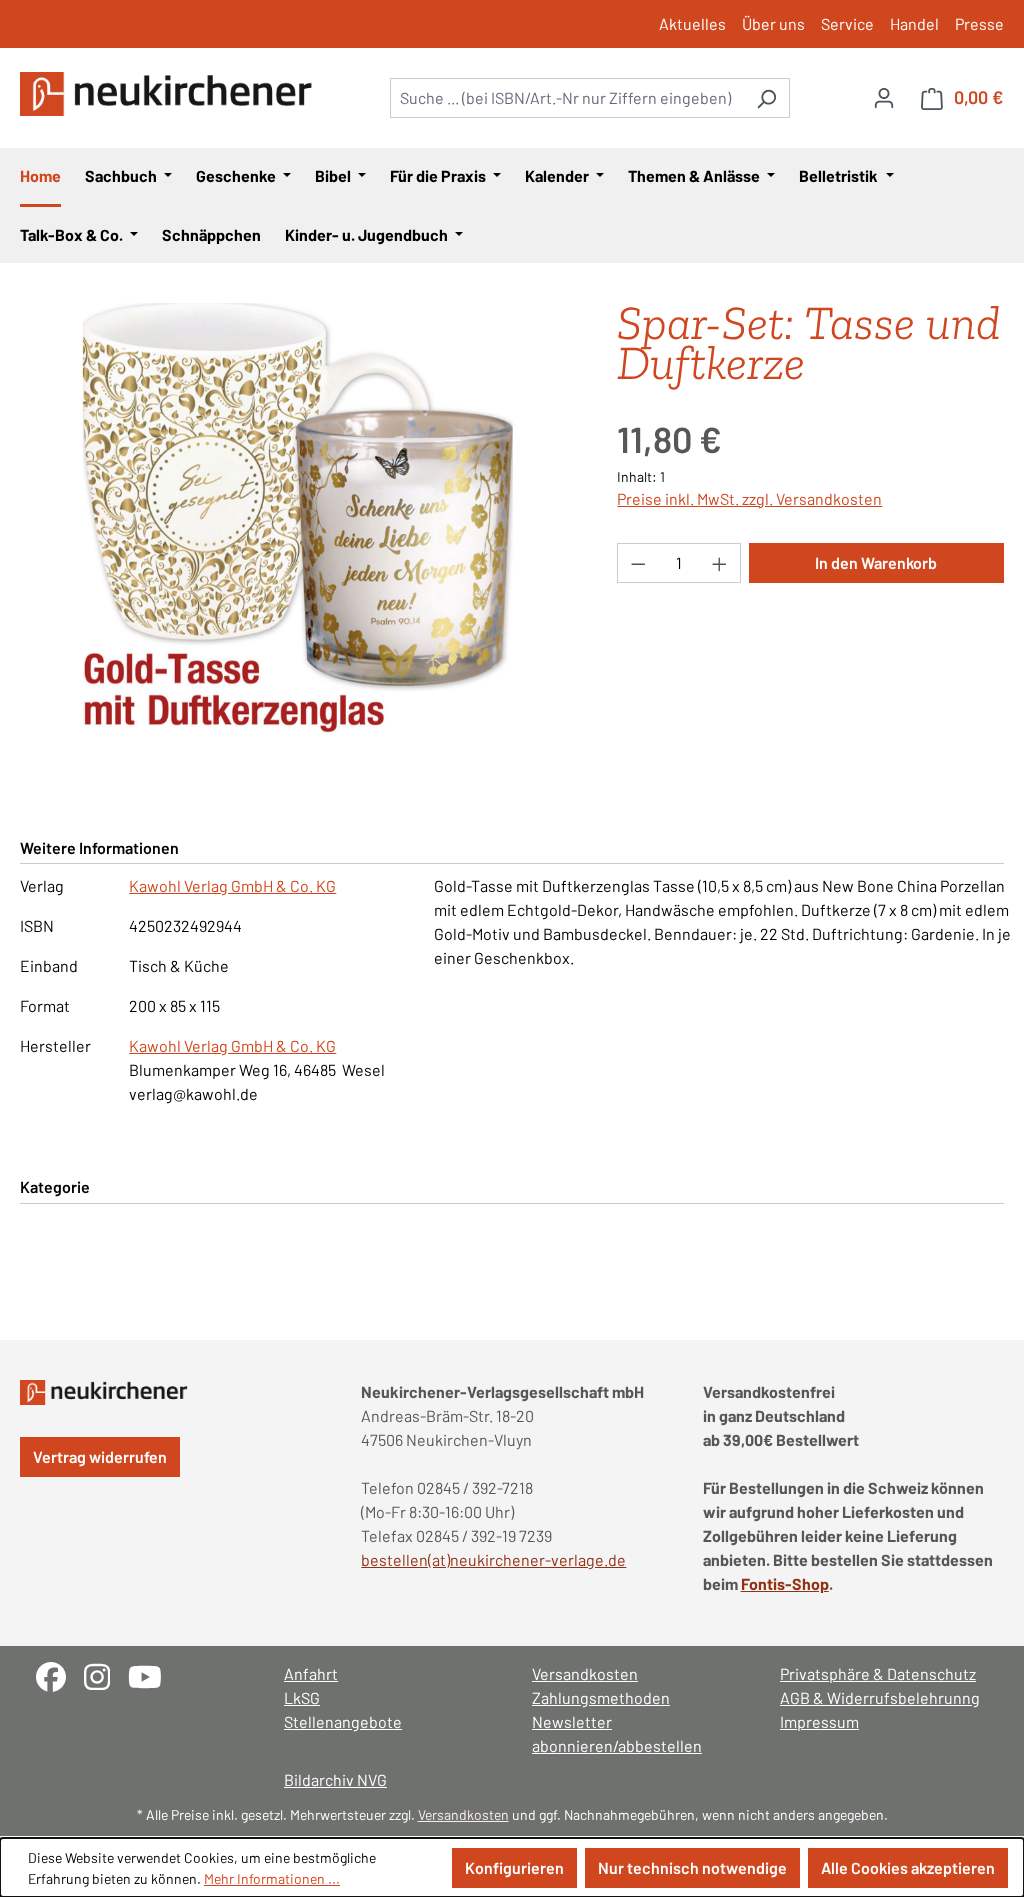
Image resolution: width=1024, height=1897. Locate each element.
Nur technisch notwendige (692, 1867)
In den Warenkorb (876, 562)
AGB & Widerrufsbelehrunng (880, 1697)
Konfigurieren (514, 1867)
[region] (298, 518)
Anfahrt (311, 1673)
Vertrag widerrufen (100, 1456)
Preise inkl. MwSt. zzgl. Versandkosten (749, 498)
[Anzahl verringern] (638, 563)
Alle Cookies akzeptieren (908, 1867)
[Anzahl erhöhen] (720, 563)
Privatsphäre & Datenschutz (878, 1673)
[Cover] (298, 518)
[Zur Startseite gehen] (170, 94)
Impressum (819, 1721)
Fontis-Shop (785, 1583)
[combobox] (567, 98)
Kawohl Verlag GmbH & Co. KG (232, 885)
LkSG (302, 1697)
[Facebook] (60, 1674)
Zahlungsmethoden (601, 1697)
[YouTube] (152, 1674)
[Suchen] (766, 98)
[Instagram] (106, 1674)
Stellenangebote (343, 1721)
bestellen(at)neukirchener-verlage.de (493, 1559)
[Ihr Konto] (884, 97)
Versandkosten (585, 1673)
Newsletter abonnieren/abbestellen (617, 1733)
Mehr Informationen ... (272, 1878)
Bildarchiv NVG (335, 1779)
